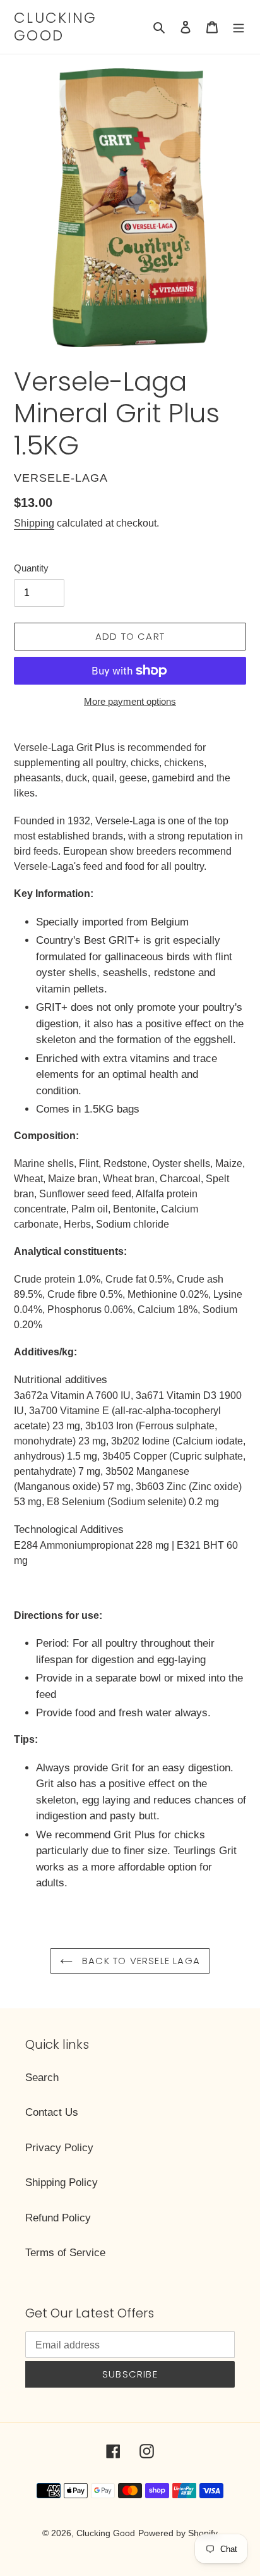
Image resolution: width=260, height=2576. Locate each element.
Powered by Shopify (178, 2533)
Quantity (31, 568)
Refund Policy (58, 2218)
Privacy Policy (59, 2148)
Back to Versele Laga (139, 1961)
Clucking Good (55, 27)
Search (42, 2078)
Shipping (34, 523)
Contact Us (52, 2112)
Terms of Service (65, 2253)
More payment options (130, 701)
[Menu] (239, 27)
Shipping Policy (62, 2182)
